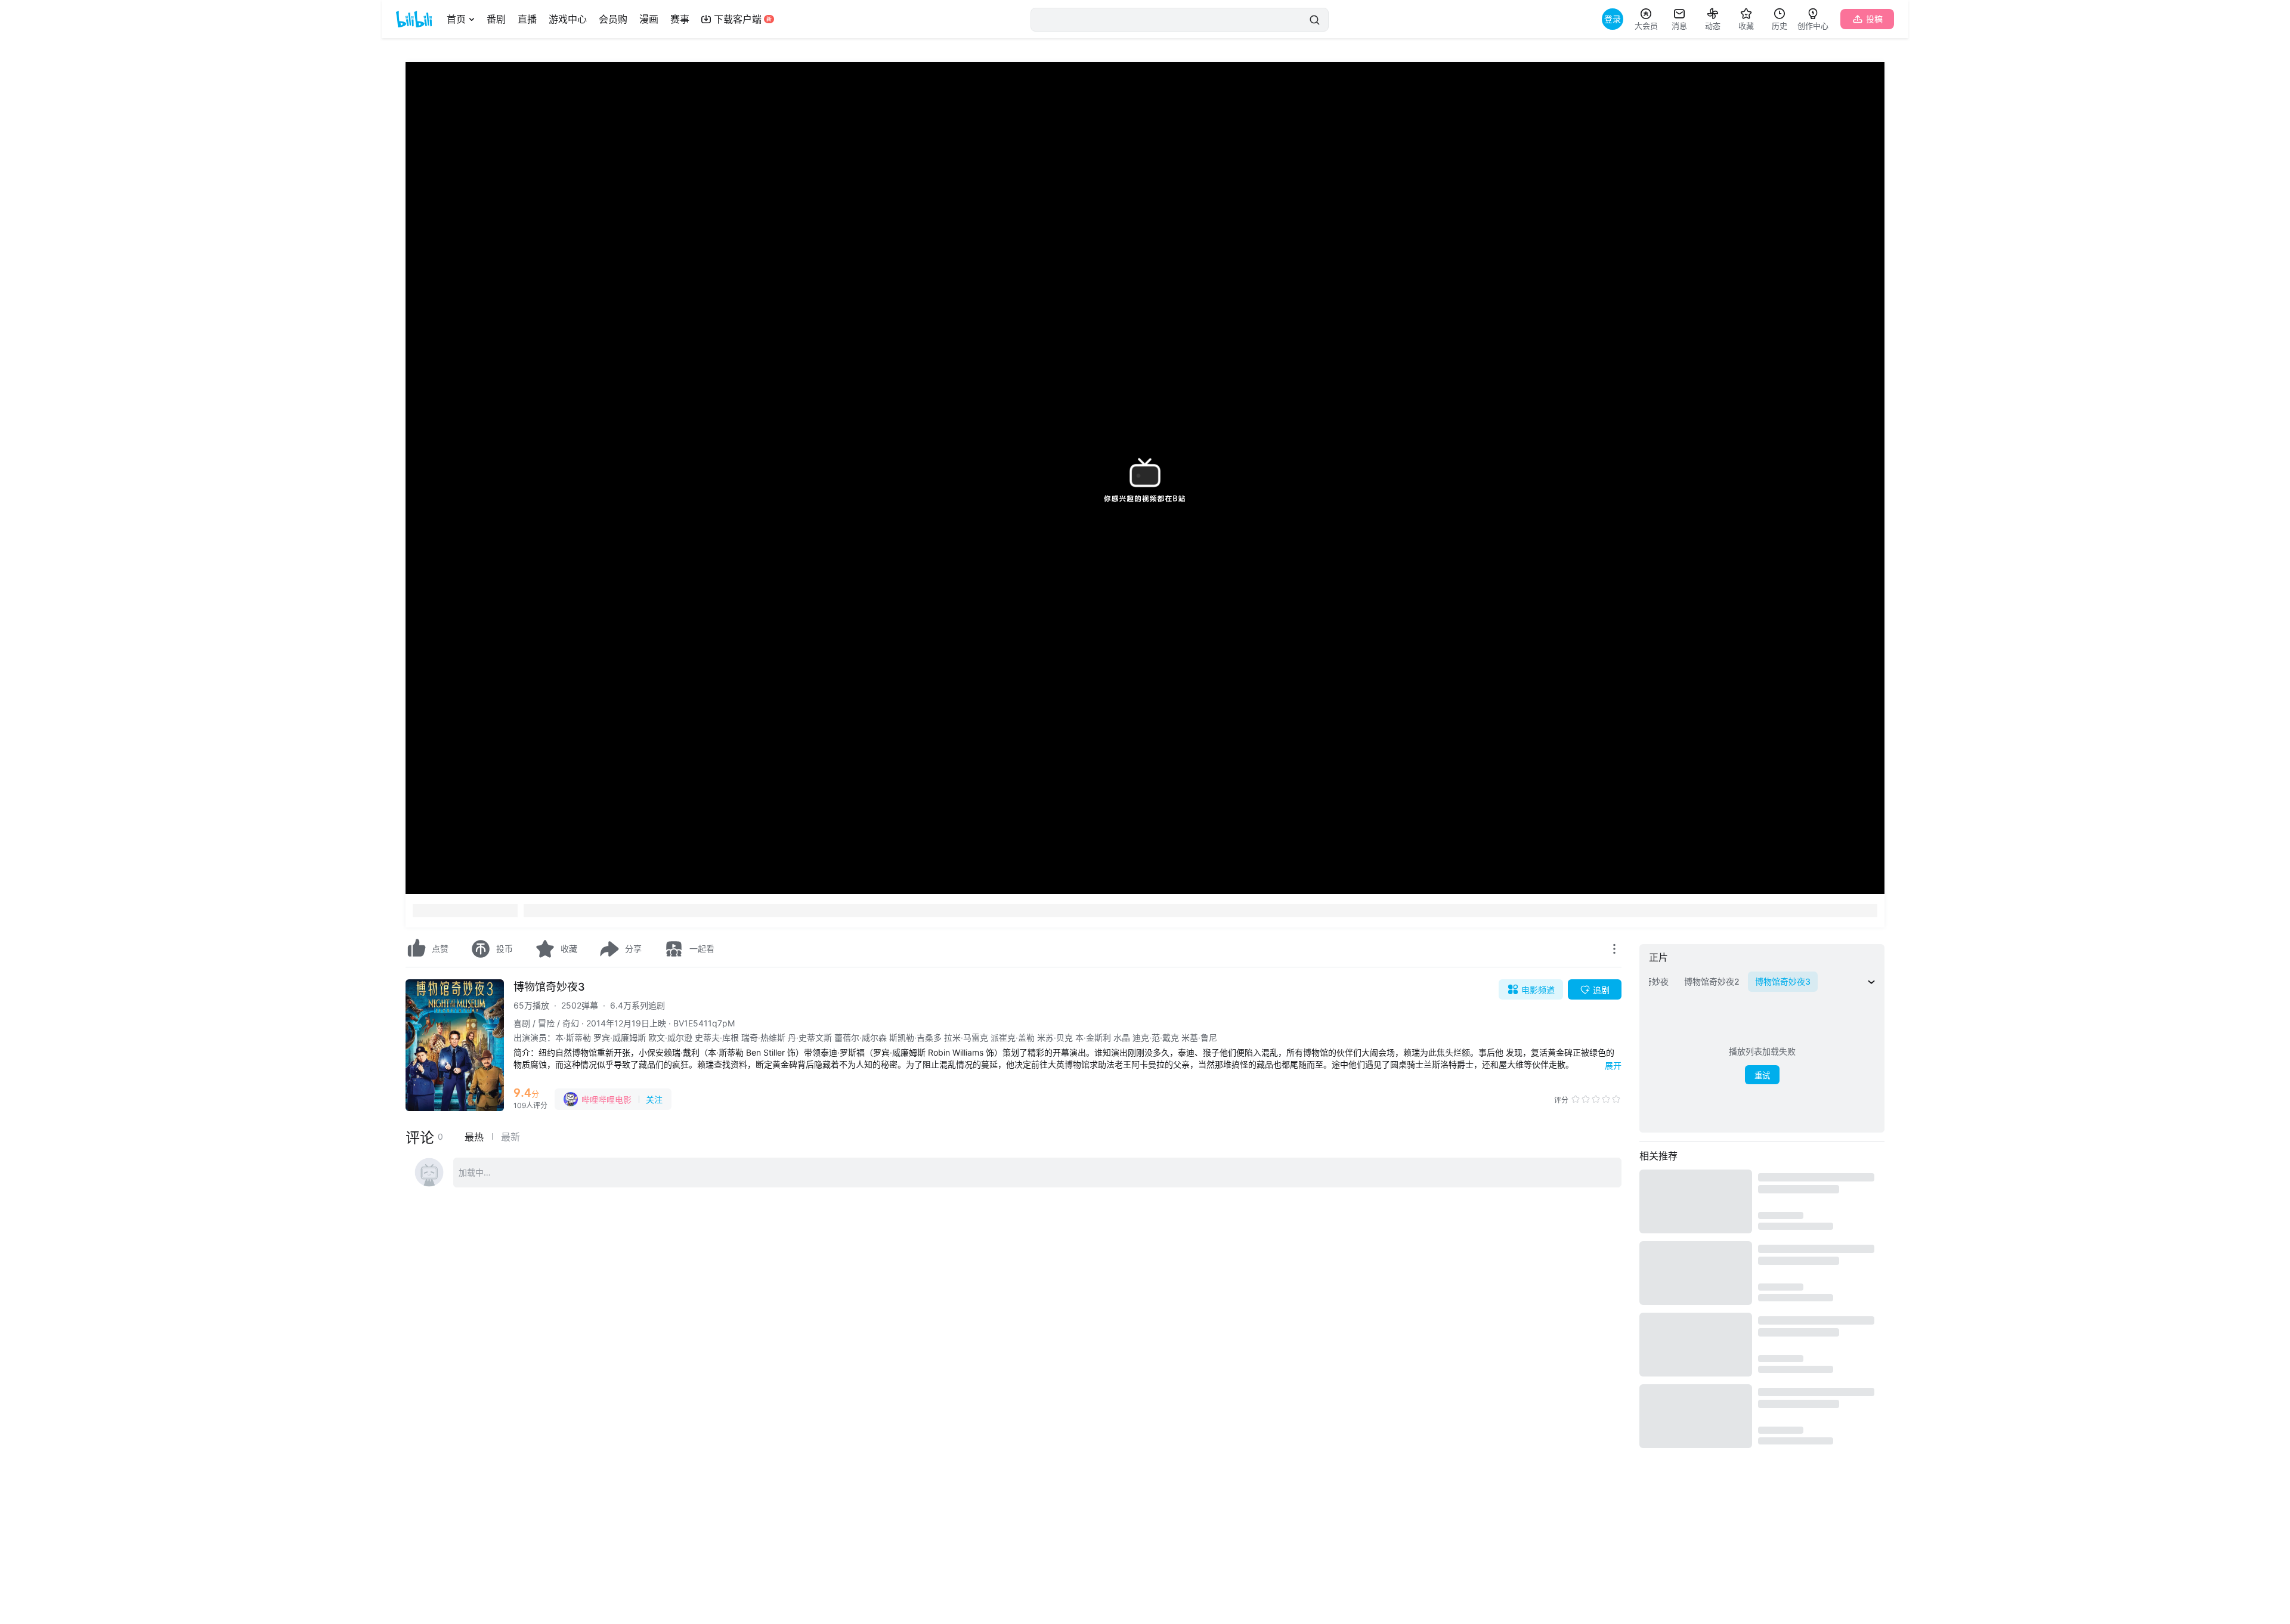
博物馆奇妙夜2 (1712, 981)
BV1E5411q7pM (704, 1023)
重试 (1762, 1076)
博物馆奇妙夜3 (549, 987)
